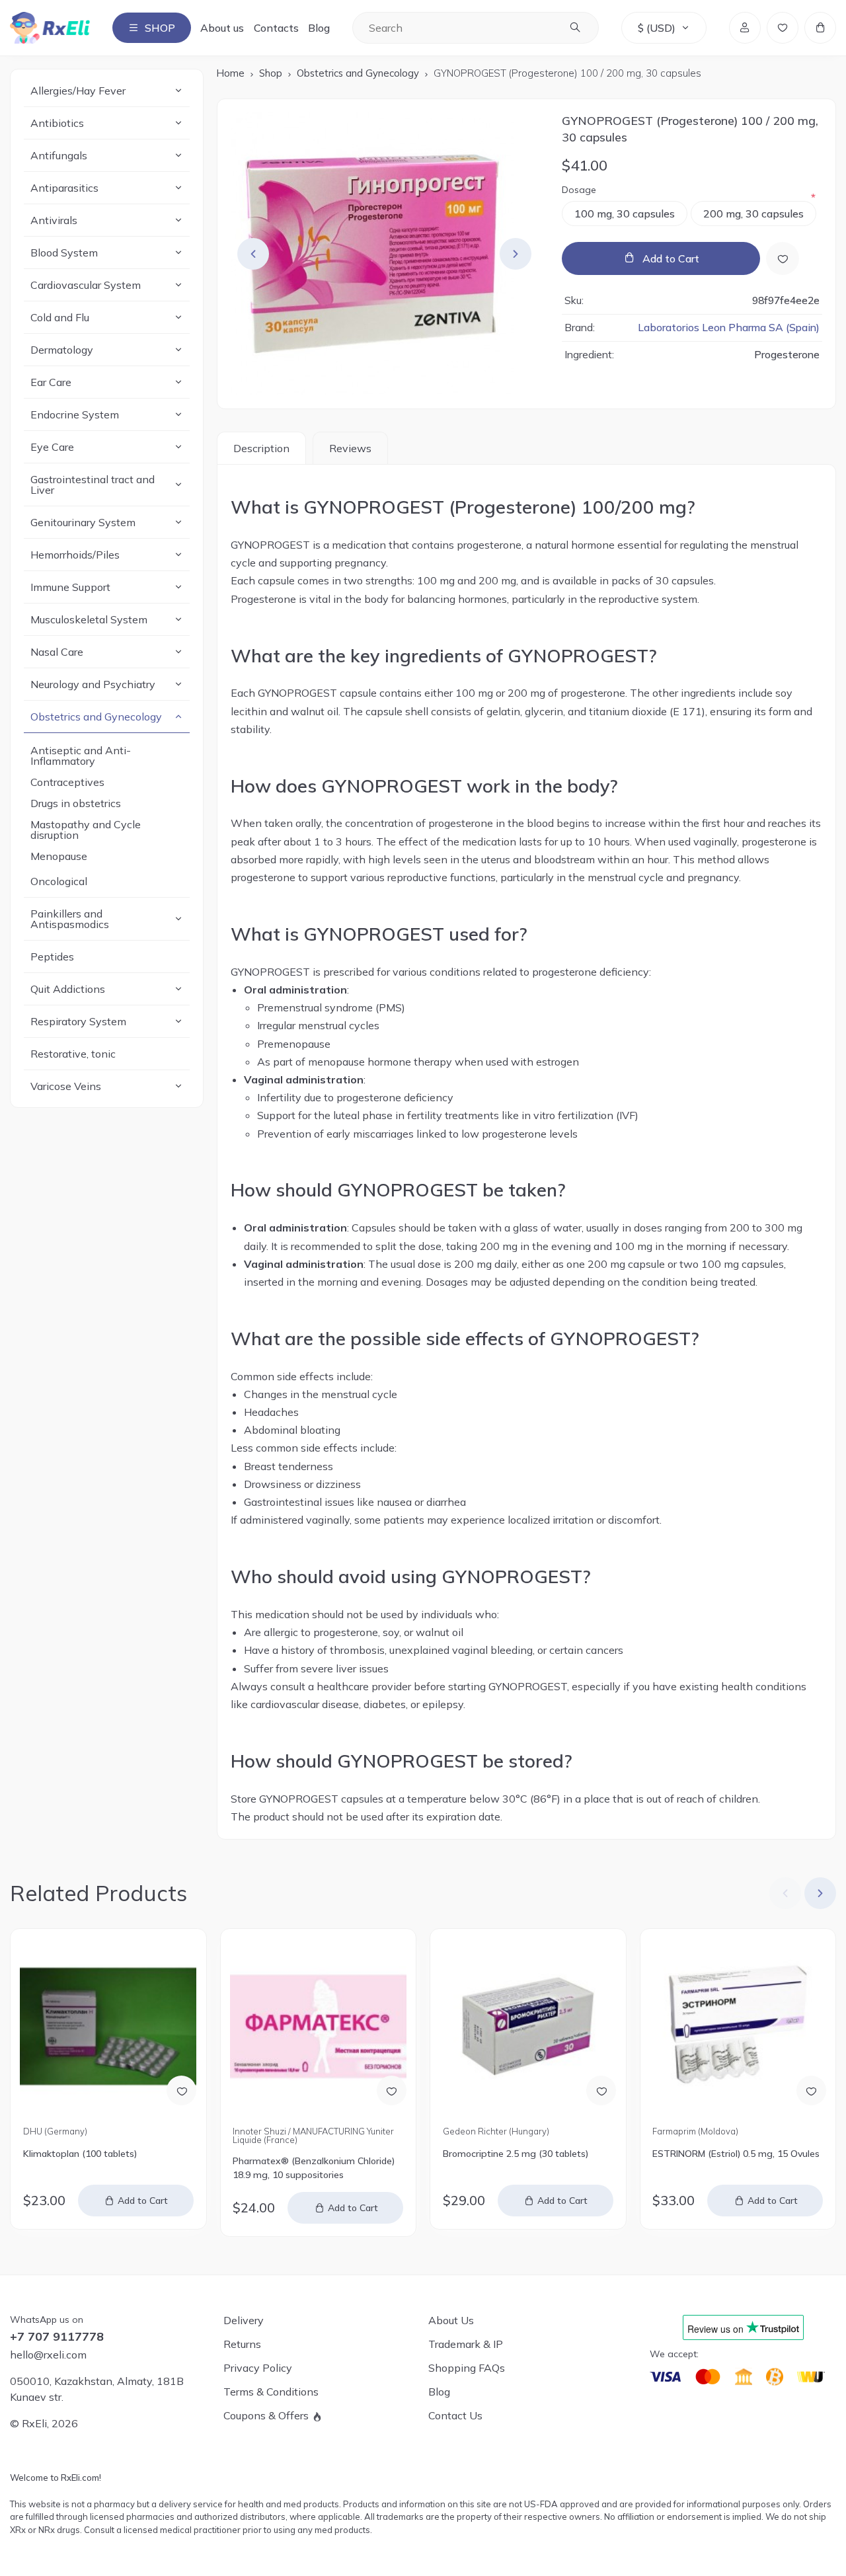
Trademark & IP (466, 2344)
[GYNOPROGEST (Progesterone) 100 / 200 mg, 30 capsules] (385, 254)
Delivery (244, 2320)
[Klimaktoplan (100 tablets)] (108, 2026)
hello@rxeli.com (48, 2355)
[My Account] (745, 28)
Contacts (276, 28)
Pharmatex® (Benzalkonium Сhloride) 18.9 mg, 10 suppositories (314, 2168)
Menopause (59, 856)
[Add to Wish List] (783, 258)
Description (261, 448)
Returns (242, 2344)
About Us (451, 2320)
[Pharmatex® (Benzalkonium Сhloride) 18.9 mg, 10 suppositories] (318, 2026)
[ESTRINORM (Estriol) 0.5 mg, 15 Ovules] (738, 2026)
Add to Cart (671, 258)
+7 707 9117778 (57, 2337)
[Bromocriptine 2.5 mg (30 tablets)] (528, 2026)
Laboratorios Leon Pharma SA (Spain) (729, 328)
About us (222, 28)
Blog (319, 28)
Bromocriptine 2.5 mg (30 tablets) (516, 2154)
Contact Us (455, 2415)
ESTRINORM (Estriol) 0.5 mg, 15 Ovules (736, 2154)
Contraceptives (67, 782)
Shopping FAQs (467, 2368)
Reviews (350, 448)
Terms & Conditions (271, 2392)
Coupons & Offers (266, 2415)
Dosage (579, 190)
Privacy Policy (258, 2368)
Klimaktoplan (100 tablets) (80, 2154)
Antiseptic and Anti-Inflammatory (81, 756)
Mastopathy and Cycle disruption (86, 830)
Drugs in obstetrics (76, 803)
